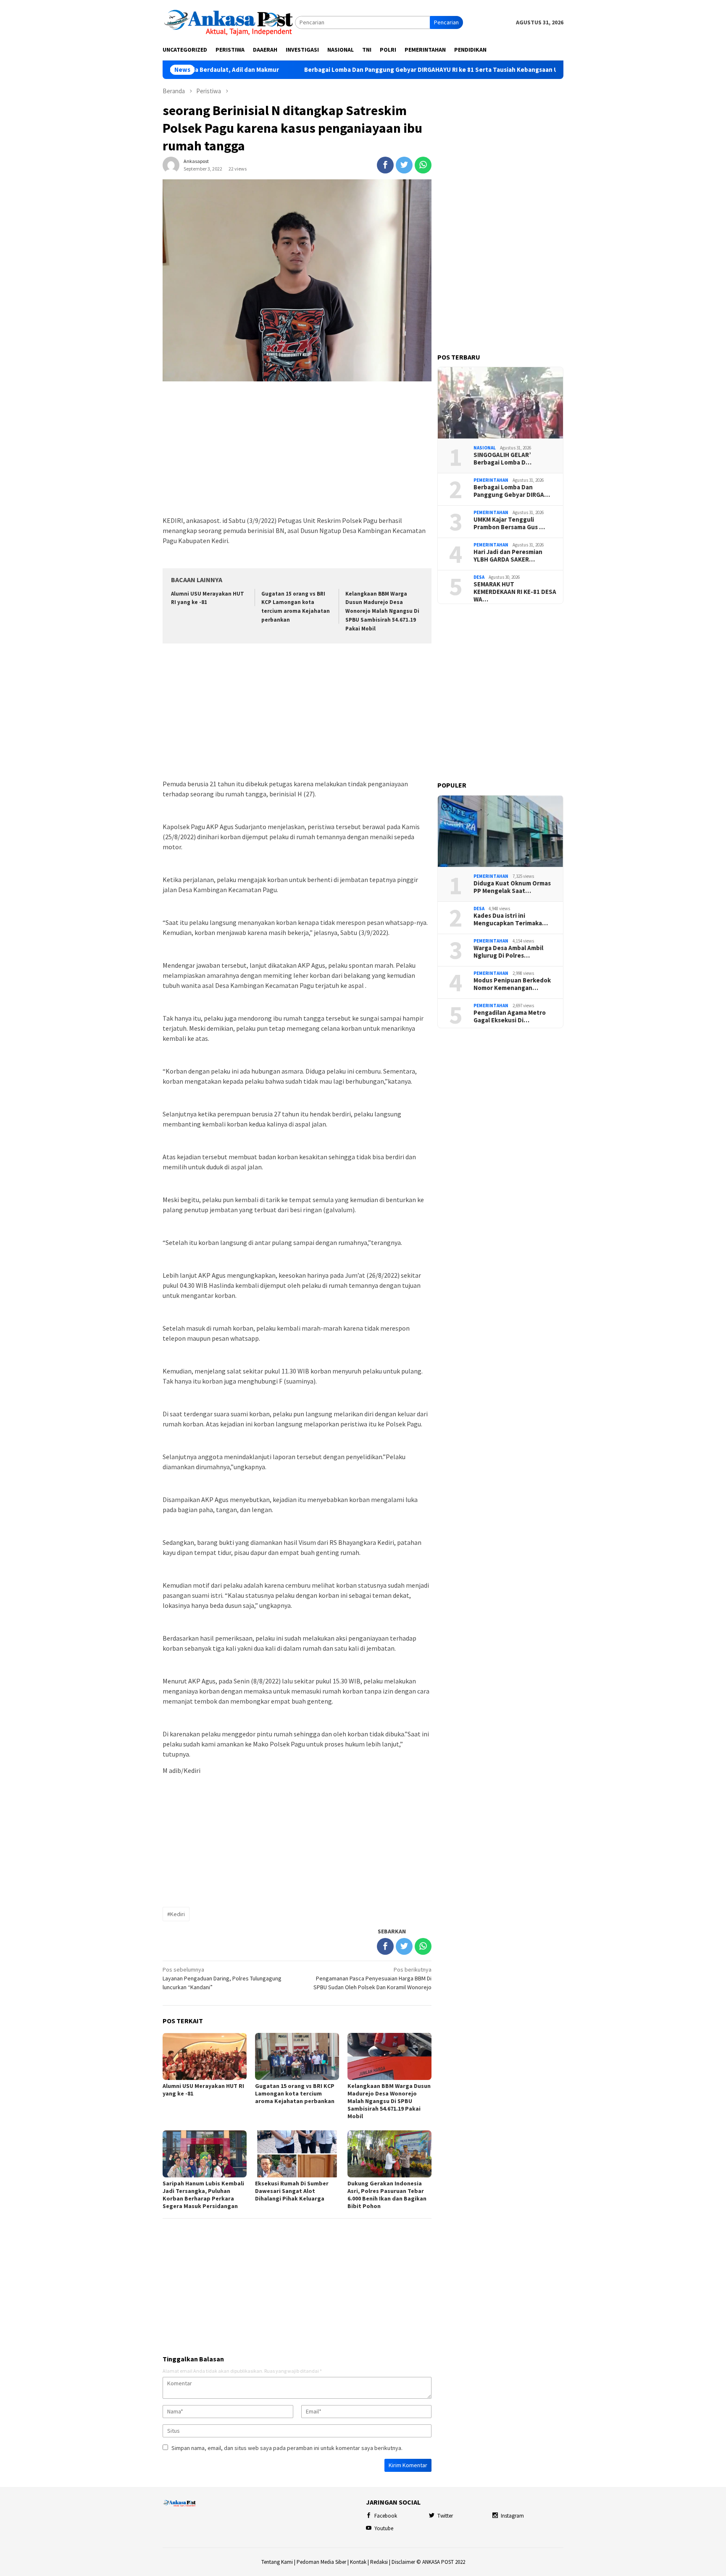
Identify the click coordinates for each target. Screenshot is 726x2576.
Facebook (386, 2516)
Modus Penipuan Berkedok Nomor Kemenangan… (512, 985)
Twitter (445, 2516)
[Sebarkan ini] (385, 165)
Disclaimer (403, 2562)
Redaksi (379, 2562)
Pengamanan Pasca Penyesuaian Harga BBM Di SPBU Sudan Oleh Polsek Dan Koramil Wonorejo (372, 1978)
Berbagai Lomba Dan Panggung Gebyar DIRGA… (512, 491)
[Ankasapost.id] (229, 22)
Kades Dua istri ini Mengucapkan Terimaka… (511, 920)
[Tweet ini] (404, 165)
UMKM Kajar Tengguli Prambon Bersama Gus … (509, 524)
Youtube (384, 2528)
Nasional (485, 448)
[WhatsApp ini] (423, 165)
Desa (479, 577)
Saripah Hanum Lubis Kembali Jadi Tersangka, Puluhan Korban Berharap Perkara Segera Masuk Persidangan (203, 2195)
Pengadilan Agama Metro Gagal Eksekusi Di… (510, 1017)
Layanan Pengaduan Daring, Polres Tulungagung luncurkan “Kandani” (222, 1978)
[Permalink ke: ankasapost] (171, 165)
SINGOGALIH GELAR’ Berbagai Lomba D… (502, 459)
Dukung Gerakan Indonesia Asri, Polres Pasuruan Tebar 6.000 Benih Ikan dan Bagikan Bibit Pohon (387, 2195)
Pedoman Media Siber (321, 2562)
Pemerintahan (491, 480)
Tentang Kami (277, 2562)
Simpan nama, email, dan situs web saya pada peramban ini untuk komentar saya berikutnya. (287, 2448)
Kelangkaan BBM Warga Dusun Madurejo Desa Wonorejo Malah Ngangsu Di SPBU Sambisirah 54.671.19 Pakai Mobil (382, 611)
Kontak (358, 2562)
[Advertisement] (297, 449)
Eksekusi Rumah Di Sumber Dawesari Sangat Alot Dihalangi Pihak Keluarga (292, 2191)
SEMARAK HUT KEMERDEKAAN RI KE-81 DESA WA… (515, 592)
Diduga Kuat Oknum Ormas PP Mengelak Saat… (512, 888)
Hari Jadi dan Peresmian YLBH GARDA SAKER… (508, 556)
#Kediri (176, 1914)
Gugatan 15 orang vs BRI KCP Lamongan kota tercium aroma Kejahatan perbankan (295, 2093)
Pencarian (446, 22)
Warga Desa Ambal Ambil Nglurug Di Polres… (508, 952)
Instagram (512, 2516)
